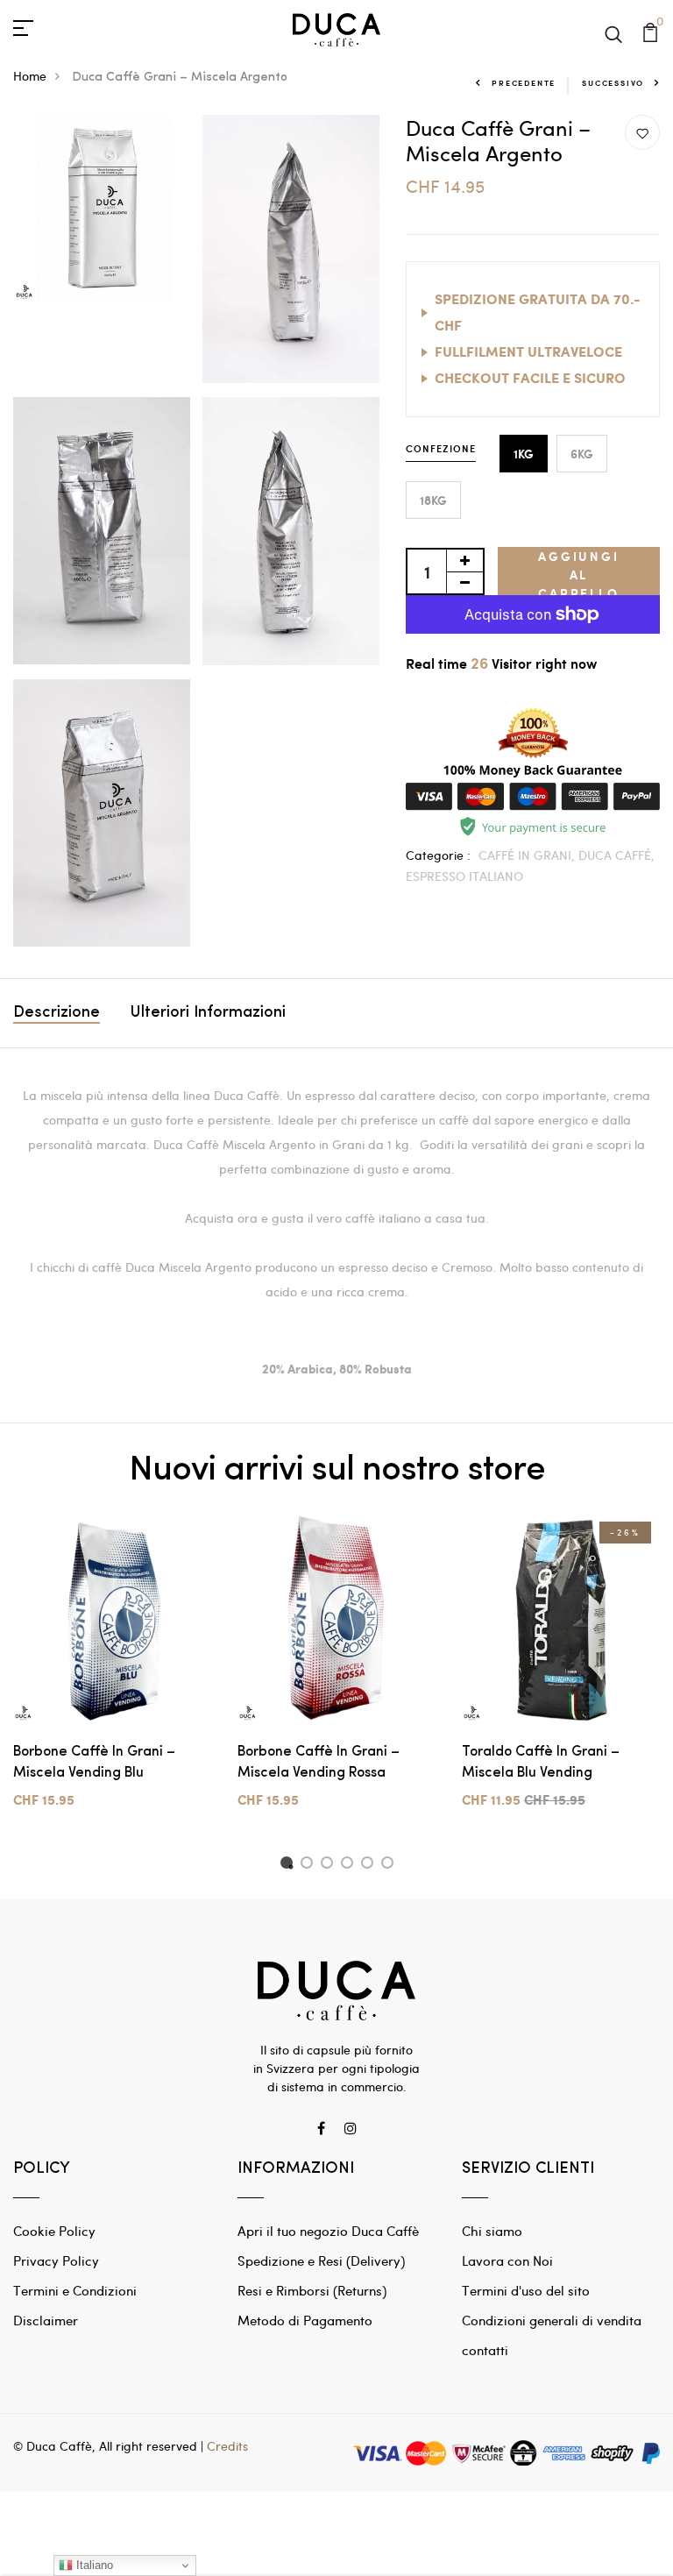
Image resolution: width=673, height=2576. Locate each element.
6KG (582, 454)
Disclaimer (46, 2320)
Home (30, 76)
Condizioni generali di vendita (552, 2320)
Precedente (524, 83)
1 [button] (289, 1865)
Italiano (93, 2565)
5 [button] (370, 1865)
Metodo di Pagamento (305, 2320)
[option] (112, 1675)
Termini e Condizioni (75, 2290)
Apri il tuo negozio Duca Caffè (328, 2231)
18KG (433, 500)
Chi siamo (492, 2231)
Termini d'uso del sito (526, 2290)
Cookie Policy (54, 2231)
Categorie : (438, 855)
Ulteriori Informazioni (208, 1013)
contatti (485, 2350)
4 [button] (350, 1865)
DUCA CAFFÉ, (616, 855)
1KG (524, 454)
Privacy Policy (56, 2260)
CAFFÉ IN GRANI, (528, 855)
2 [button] (310, 1865)
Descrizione (57, 1013)
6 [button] (390, 1865)
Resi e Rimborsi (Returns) (312, 2290)
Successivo (613, 83)
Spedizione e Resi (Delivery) (321, 2260)
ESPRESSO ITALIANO (464, 876)
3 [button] (330, 1865)
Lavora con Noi (507, 2260)
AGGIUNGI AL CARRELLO (578, 571)
